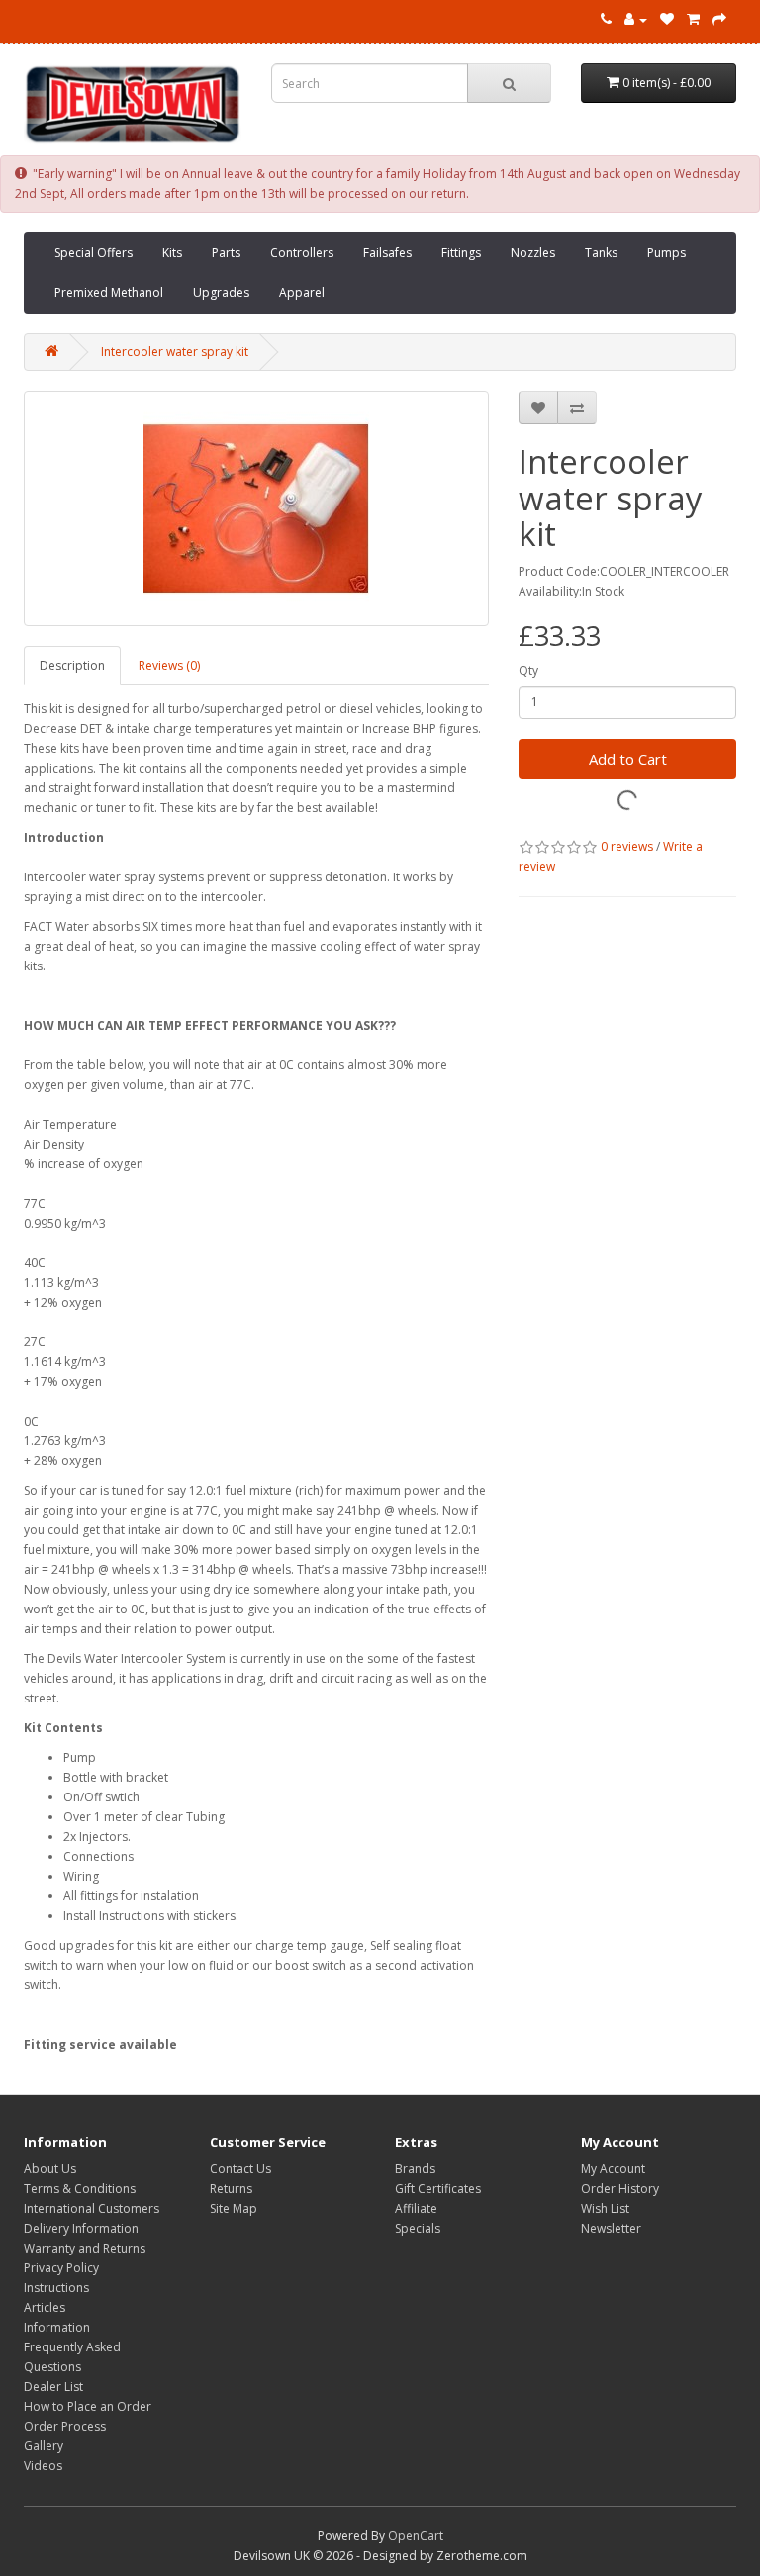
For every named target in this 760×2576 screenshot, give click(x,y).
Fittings (461, 253)
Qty (528, 670)
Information (57, 2327)
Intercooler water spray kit (175, 352)
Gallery (44, 2446)
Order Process (65, 2426)
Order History (620, 2189)
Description (72, 665)
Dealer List (53, 2387)
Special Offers (94, 253)
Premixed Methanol (109, 292)
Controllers (302, 253)
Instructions (56, 2288)
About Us (50, 2169)
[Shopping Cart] (693, 19)
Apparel (302, 292)
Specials (418, 2228)
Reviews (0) (169, 665)
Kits (172, 253)
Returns (231, 2189)
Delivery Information (81, 2228)
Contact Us (240, 2169)
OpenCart (416, 2536)
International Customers (92, 2208)
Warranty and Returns (85, 2248)
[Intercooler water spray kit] (256, 508)
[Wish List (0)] (667, 19)
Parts (226, 253)
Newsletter (611, 2228)
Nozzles (533, 253)
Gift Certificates (438, 2189)
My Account (613, 2169)
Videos (43, 2466)
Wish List (605, 2208)
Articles (45, 2307)
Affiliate (416, 2208)
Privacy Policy (61, 2268)
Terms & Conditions (80, 2189)
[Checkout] (719, 19)
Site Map (234, 2208)
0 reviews (627, 846)
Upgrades (221, 292)
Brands (415, 2169)
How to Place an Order (88, 2406)
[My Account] (636, 19)
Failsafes (387, 253)
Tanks (601, 253)
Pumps (666, 253)
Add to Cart (628, 759)
